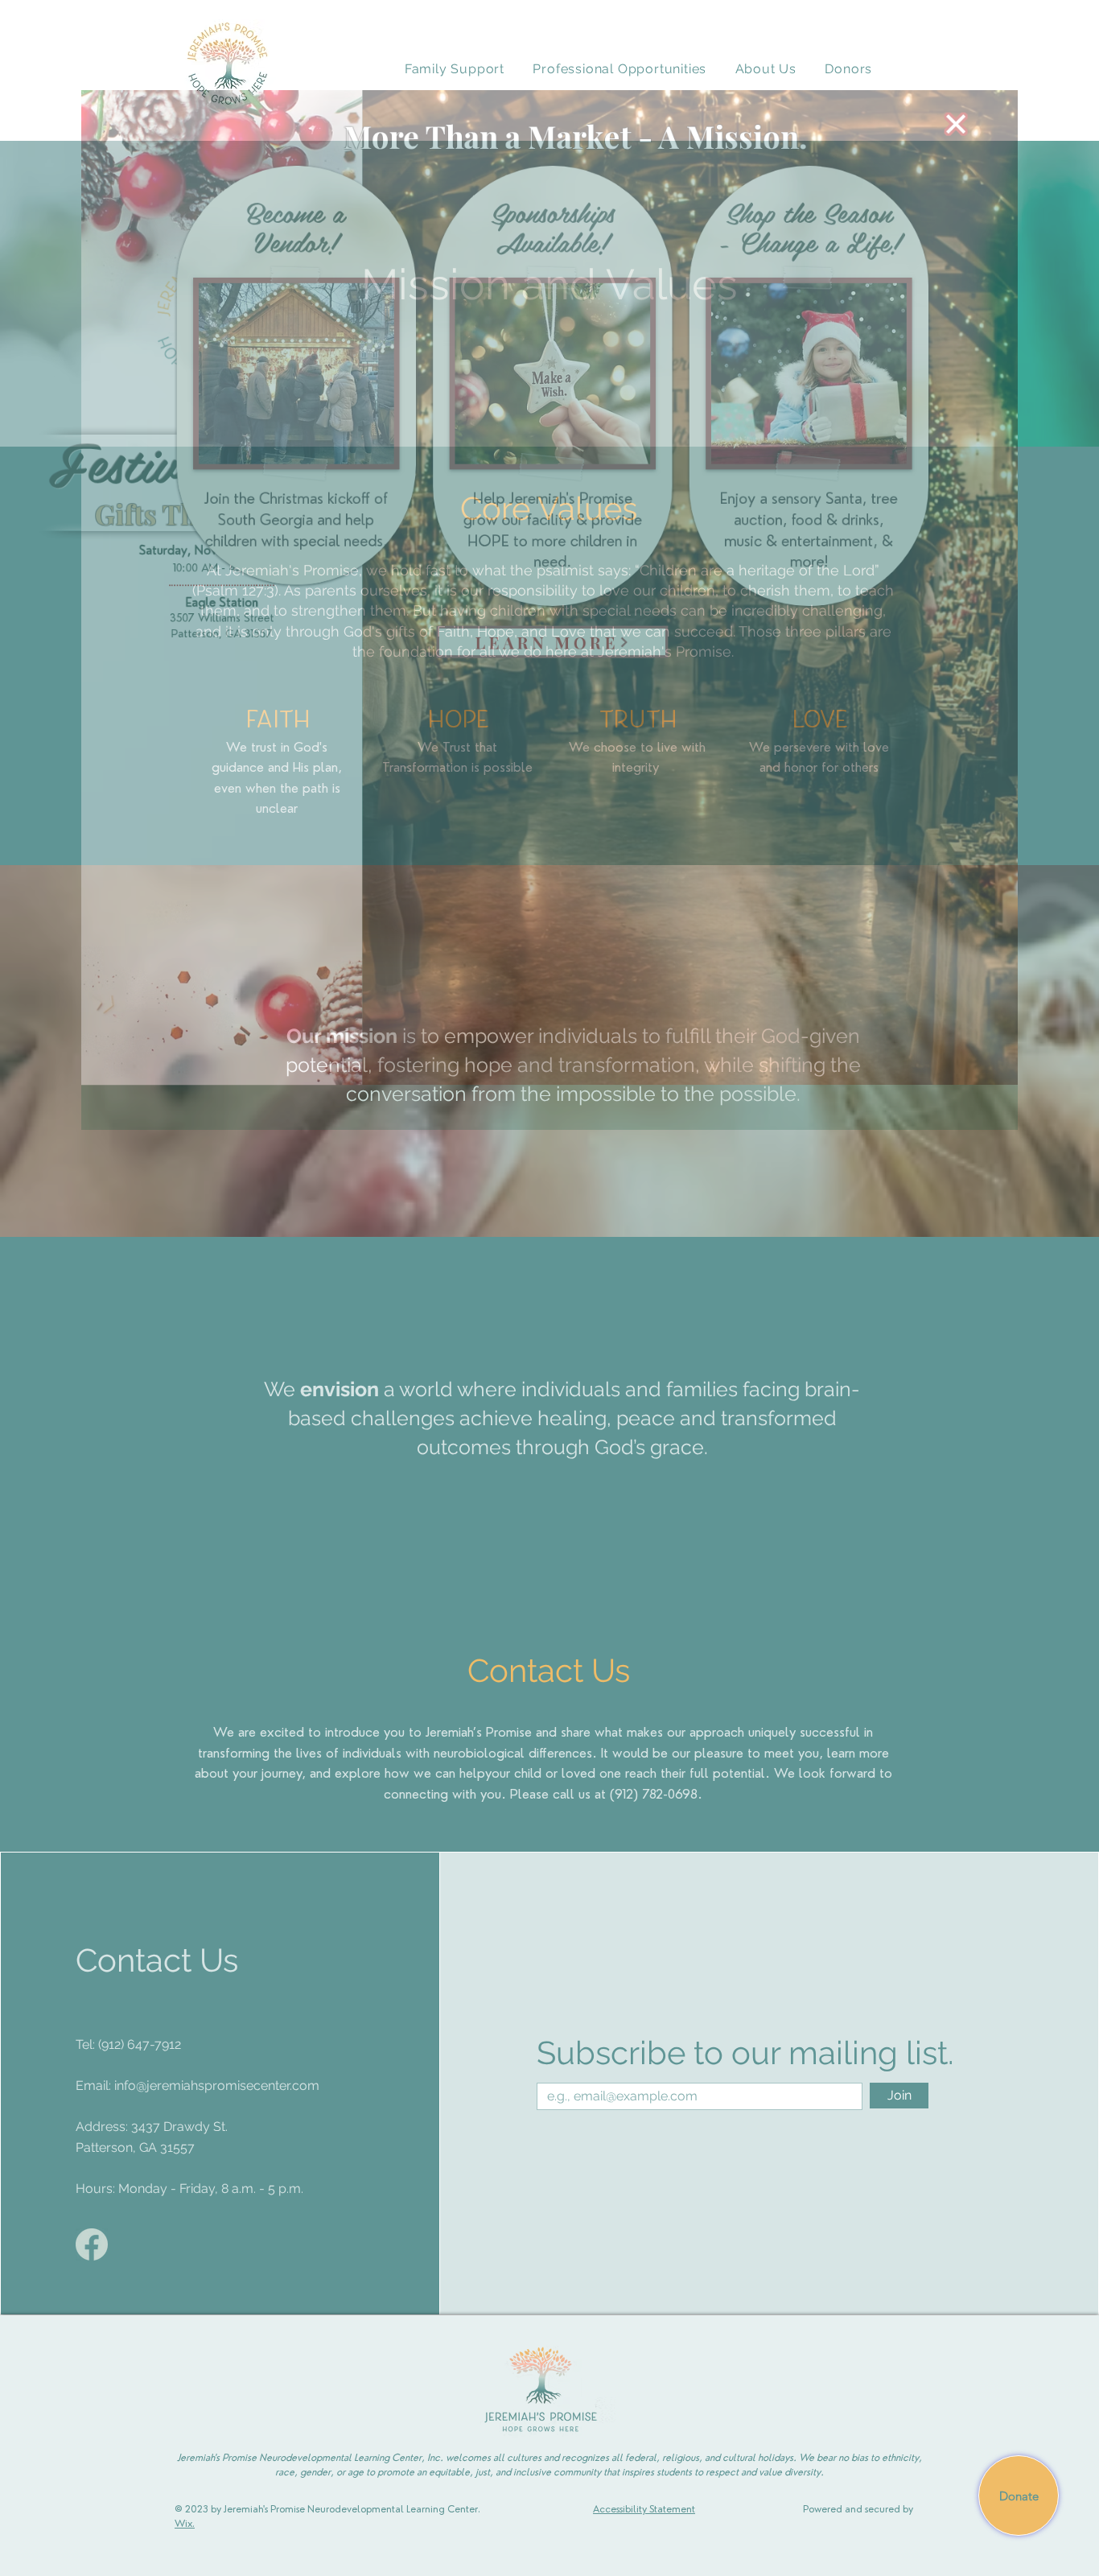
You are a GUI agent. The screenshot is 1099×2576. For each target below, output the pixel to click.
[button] (1027, 39)
